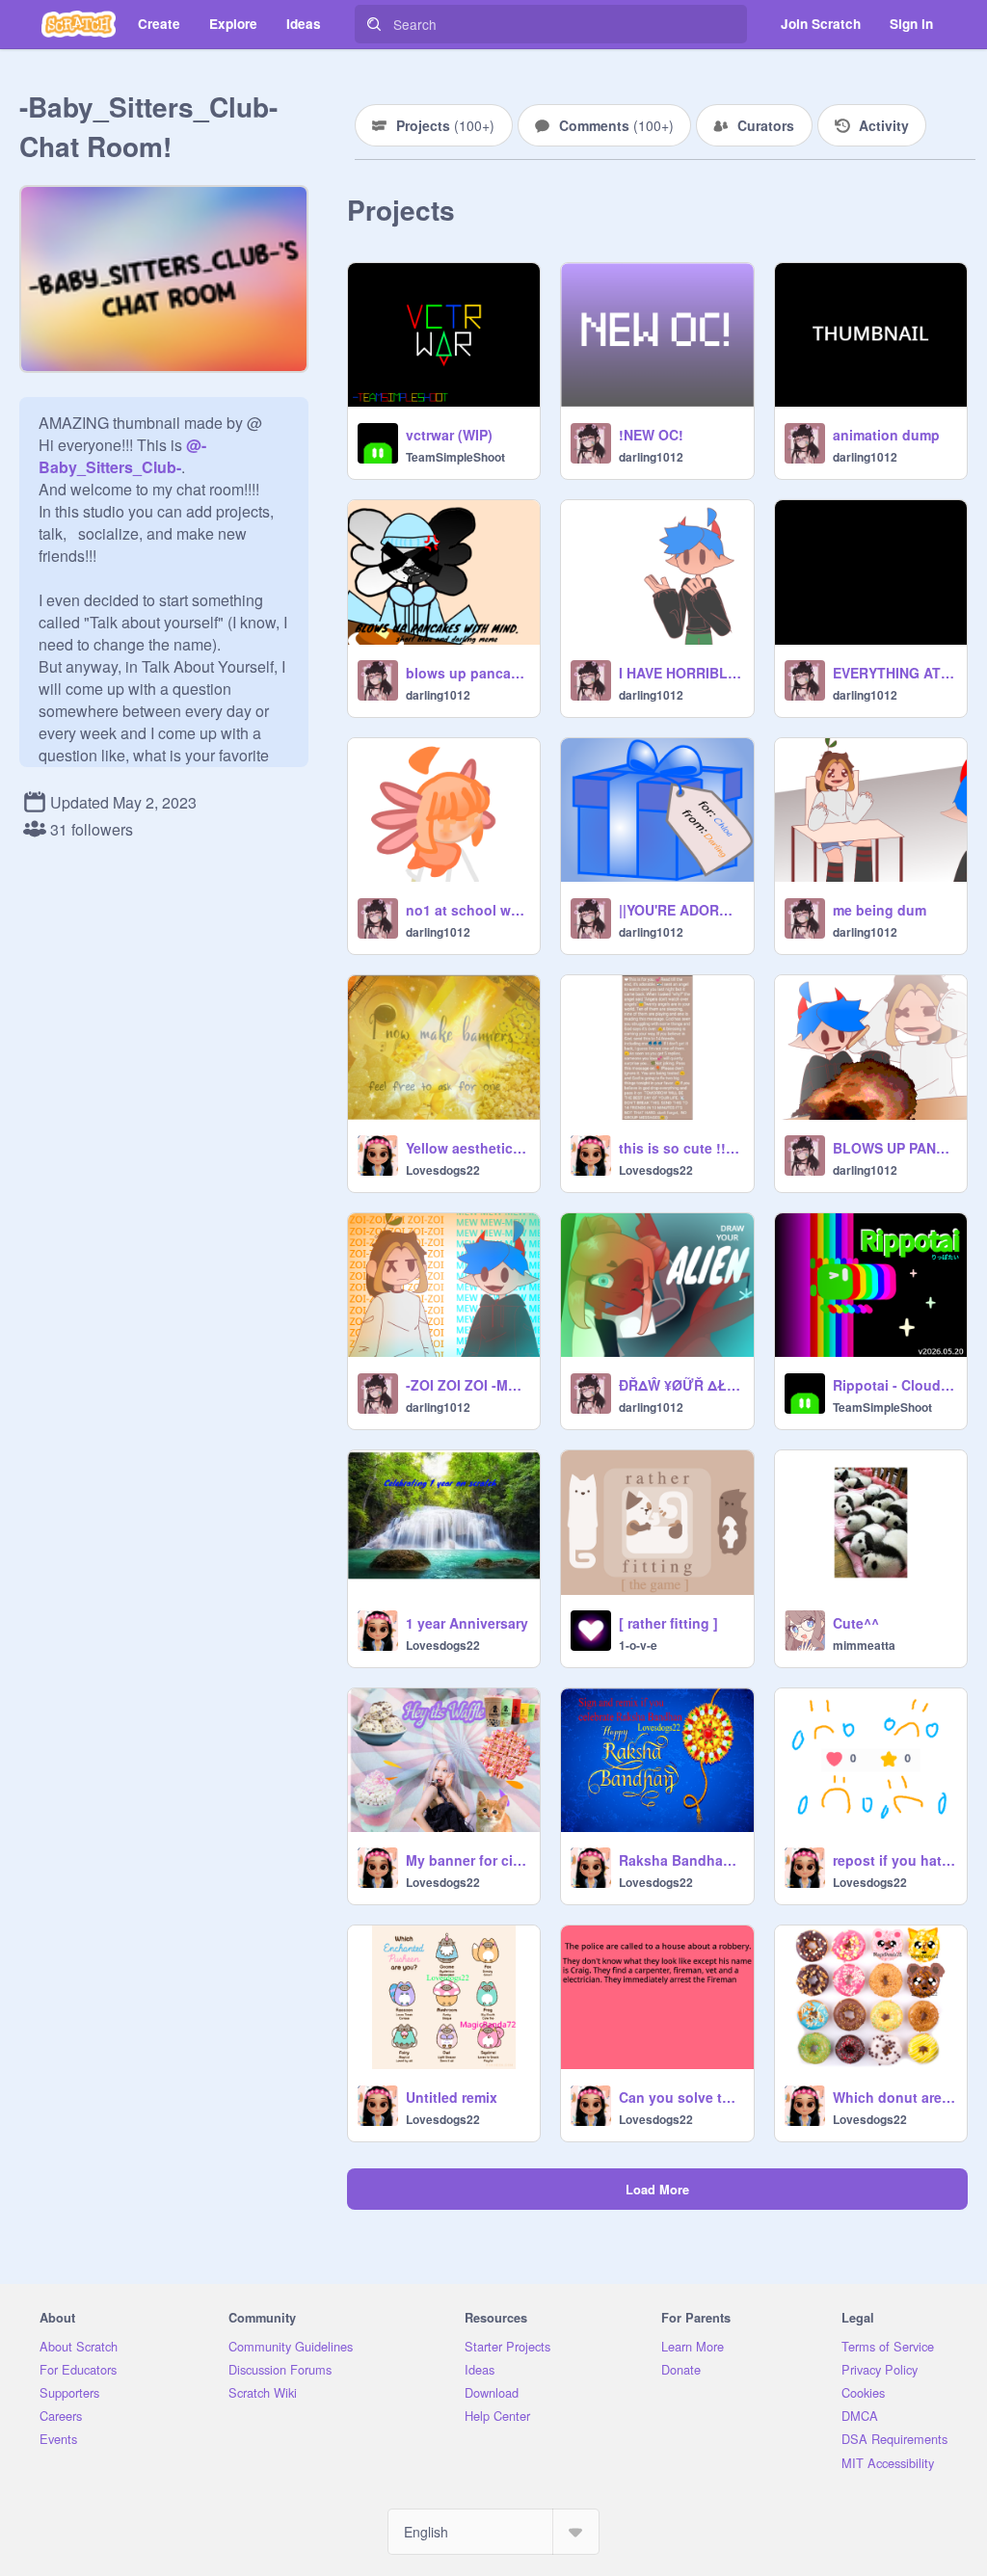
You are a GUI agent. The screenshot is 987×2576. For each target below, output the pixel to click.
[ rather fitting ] (668, 1623)
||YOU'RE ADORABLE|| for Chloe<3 (680, 910)
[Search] (374, 24)
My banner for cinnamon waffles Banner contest (467, 1860)
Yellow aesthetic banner (467, 1148)
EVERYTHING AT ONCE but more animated (894, 673)
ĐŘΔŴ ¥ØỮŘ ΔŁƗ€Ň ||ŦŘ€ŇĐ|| (680, 1385)
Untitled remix (452, 2097)
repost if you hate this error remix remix (894, 1860)
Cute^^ (856, 1623)
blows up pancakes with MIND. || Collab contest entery (467, 673)
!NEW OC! (651, 435)
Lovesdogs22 (443, 1170)
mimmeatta (864, 1645)
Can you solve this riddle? (680, 2097)
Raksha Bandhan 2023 (680, 1860)
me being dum (880, 910)
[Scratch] (79, 24)
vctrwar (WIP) (449, 435)
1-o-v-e (638, 1645)
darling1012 (651, 457)
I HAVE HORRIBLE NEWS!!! (680, 673)
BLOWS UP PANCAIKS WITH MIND (894, 1148)
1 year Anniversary (467, 1623)
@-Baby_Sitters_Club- (122, 456)
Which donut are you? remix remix (894, 2097)
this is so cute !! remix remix (680, 1148)
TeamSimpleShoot (455, 457)
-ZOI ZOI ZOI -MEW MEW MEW (467, 1385)
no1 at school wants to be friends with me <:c (467, 910)
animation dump (886, 435)
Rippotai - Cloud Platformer (894, 1385)
